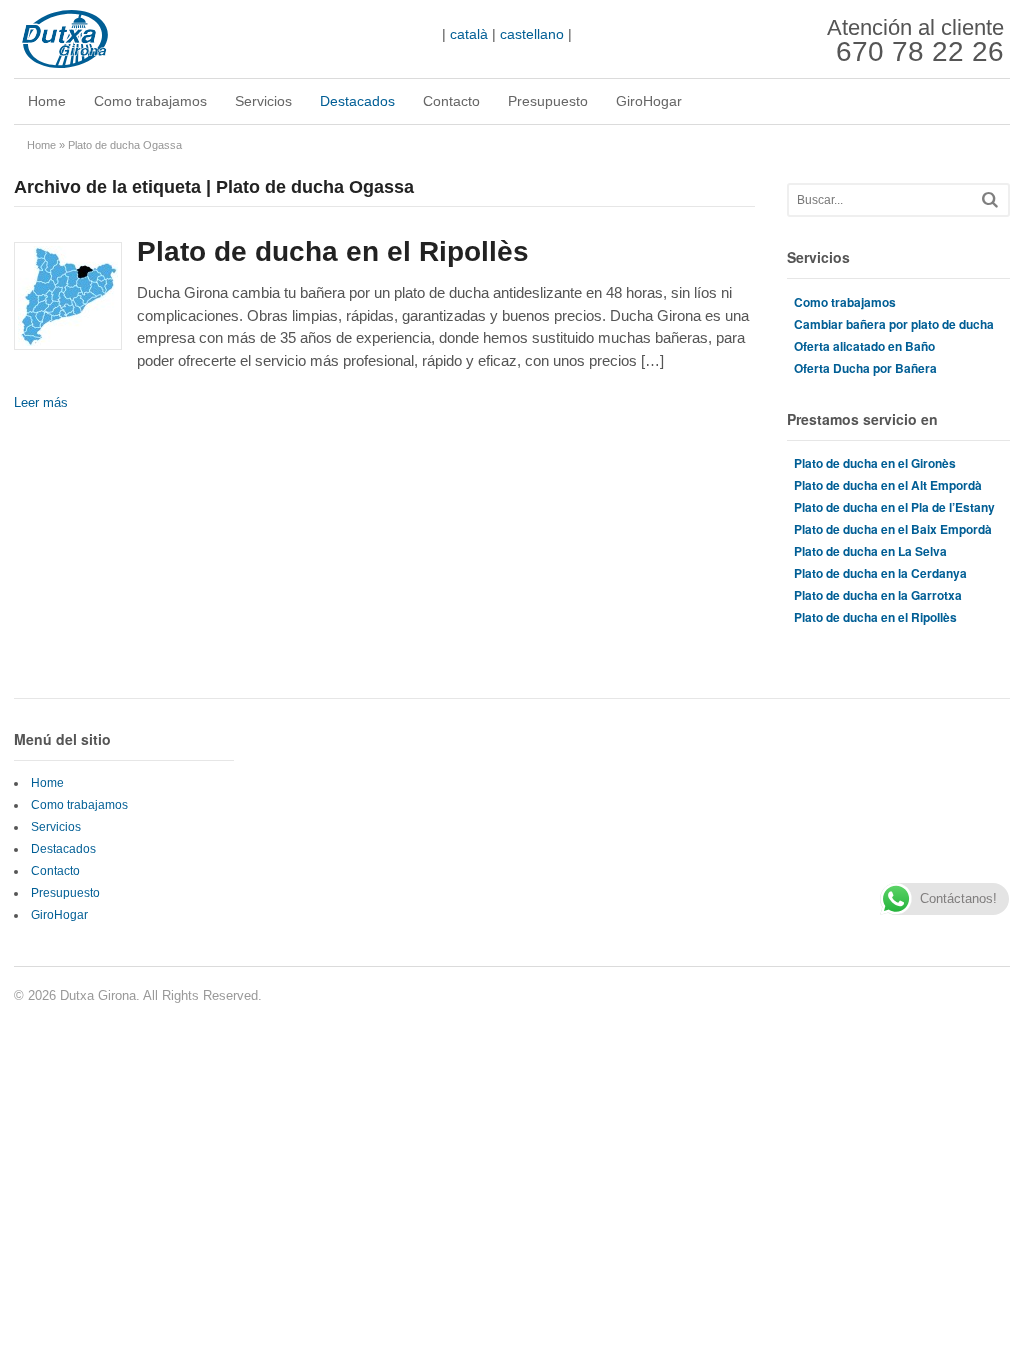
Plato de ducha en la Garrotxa (878, 595)
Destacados (357, 101)
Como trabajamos (150, 101)
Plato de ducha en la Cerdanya (880, 573)
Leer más (41, 402)
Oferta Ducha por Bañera (865, 368)
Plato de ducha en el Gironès (875, 463)
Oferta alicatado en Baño (864, 346)
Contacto (451, 101)
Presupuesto (548, 101)
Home (47, 101)
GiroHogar (649, 101)
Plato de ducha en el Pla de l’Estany (894, 507)
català (469, 34)
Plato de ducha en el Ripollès (333, 251)
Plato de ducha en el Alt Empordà (888, 485)
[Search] (990, 199)
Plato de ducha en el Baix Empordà (893, 529)
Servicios (263, 101)
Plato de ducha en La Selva (870, 551)
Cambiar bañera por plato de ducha (894, 324)
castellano (532, 34)
